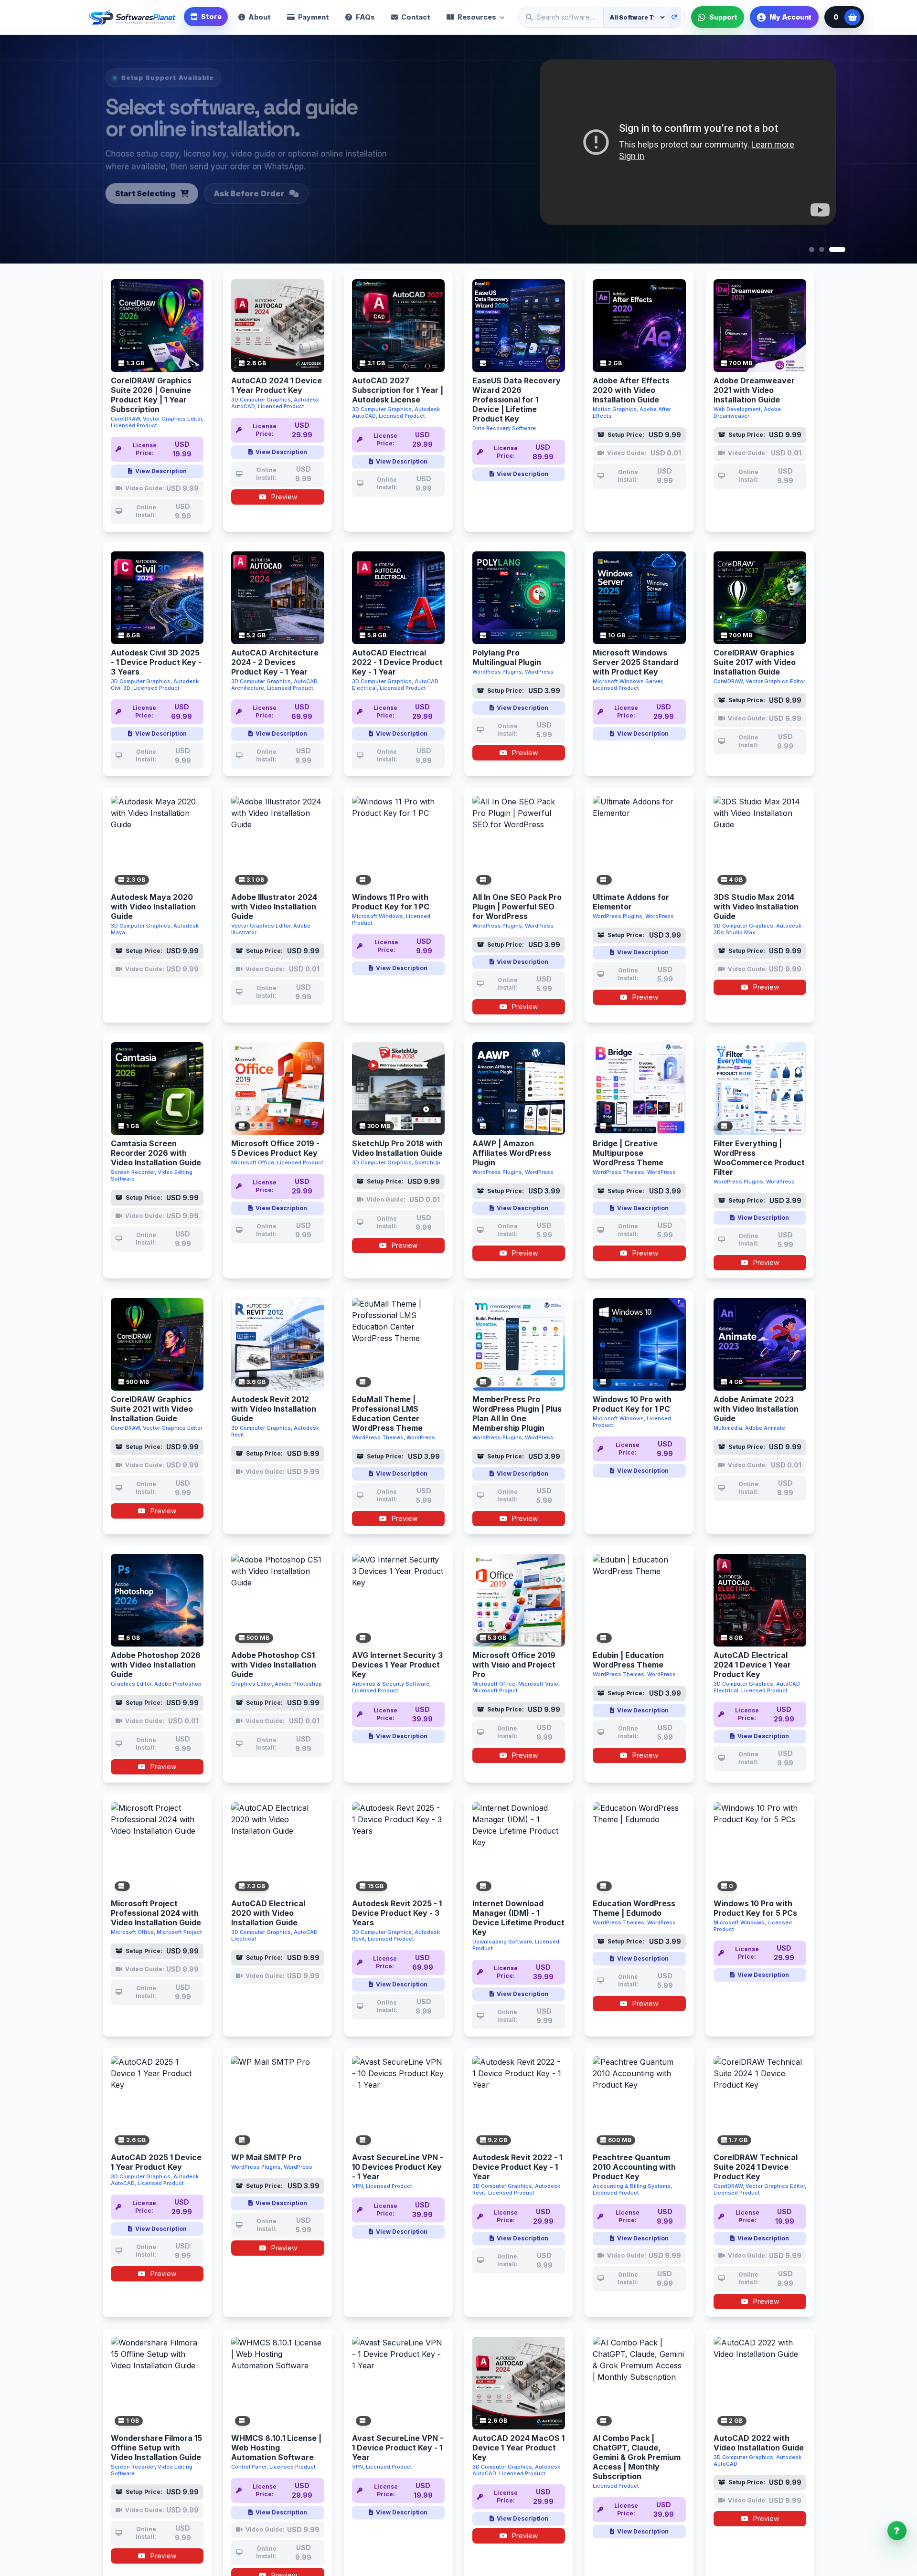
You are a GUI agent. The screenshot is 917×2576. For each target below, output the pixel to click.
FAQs (365, 17)
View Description (161, 471)
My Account (790, 17)
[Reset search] (674, 17)
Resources (477, 17)
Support (723, 17)
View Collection (132, 194)
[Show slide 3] (843, 249)
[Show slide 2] (827, 249)
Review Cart (226, 194)
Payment (314, 17)
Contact (416, 17)
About (260, 17)
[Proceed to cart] (853, 17)
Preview (283, 497)
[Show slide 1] (812, 249)
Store (211, 16)
